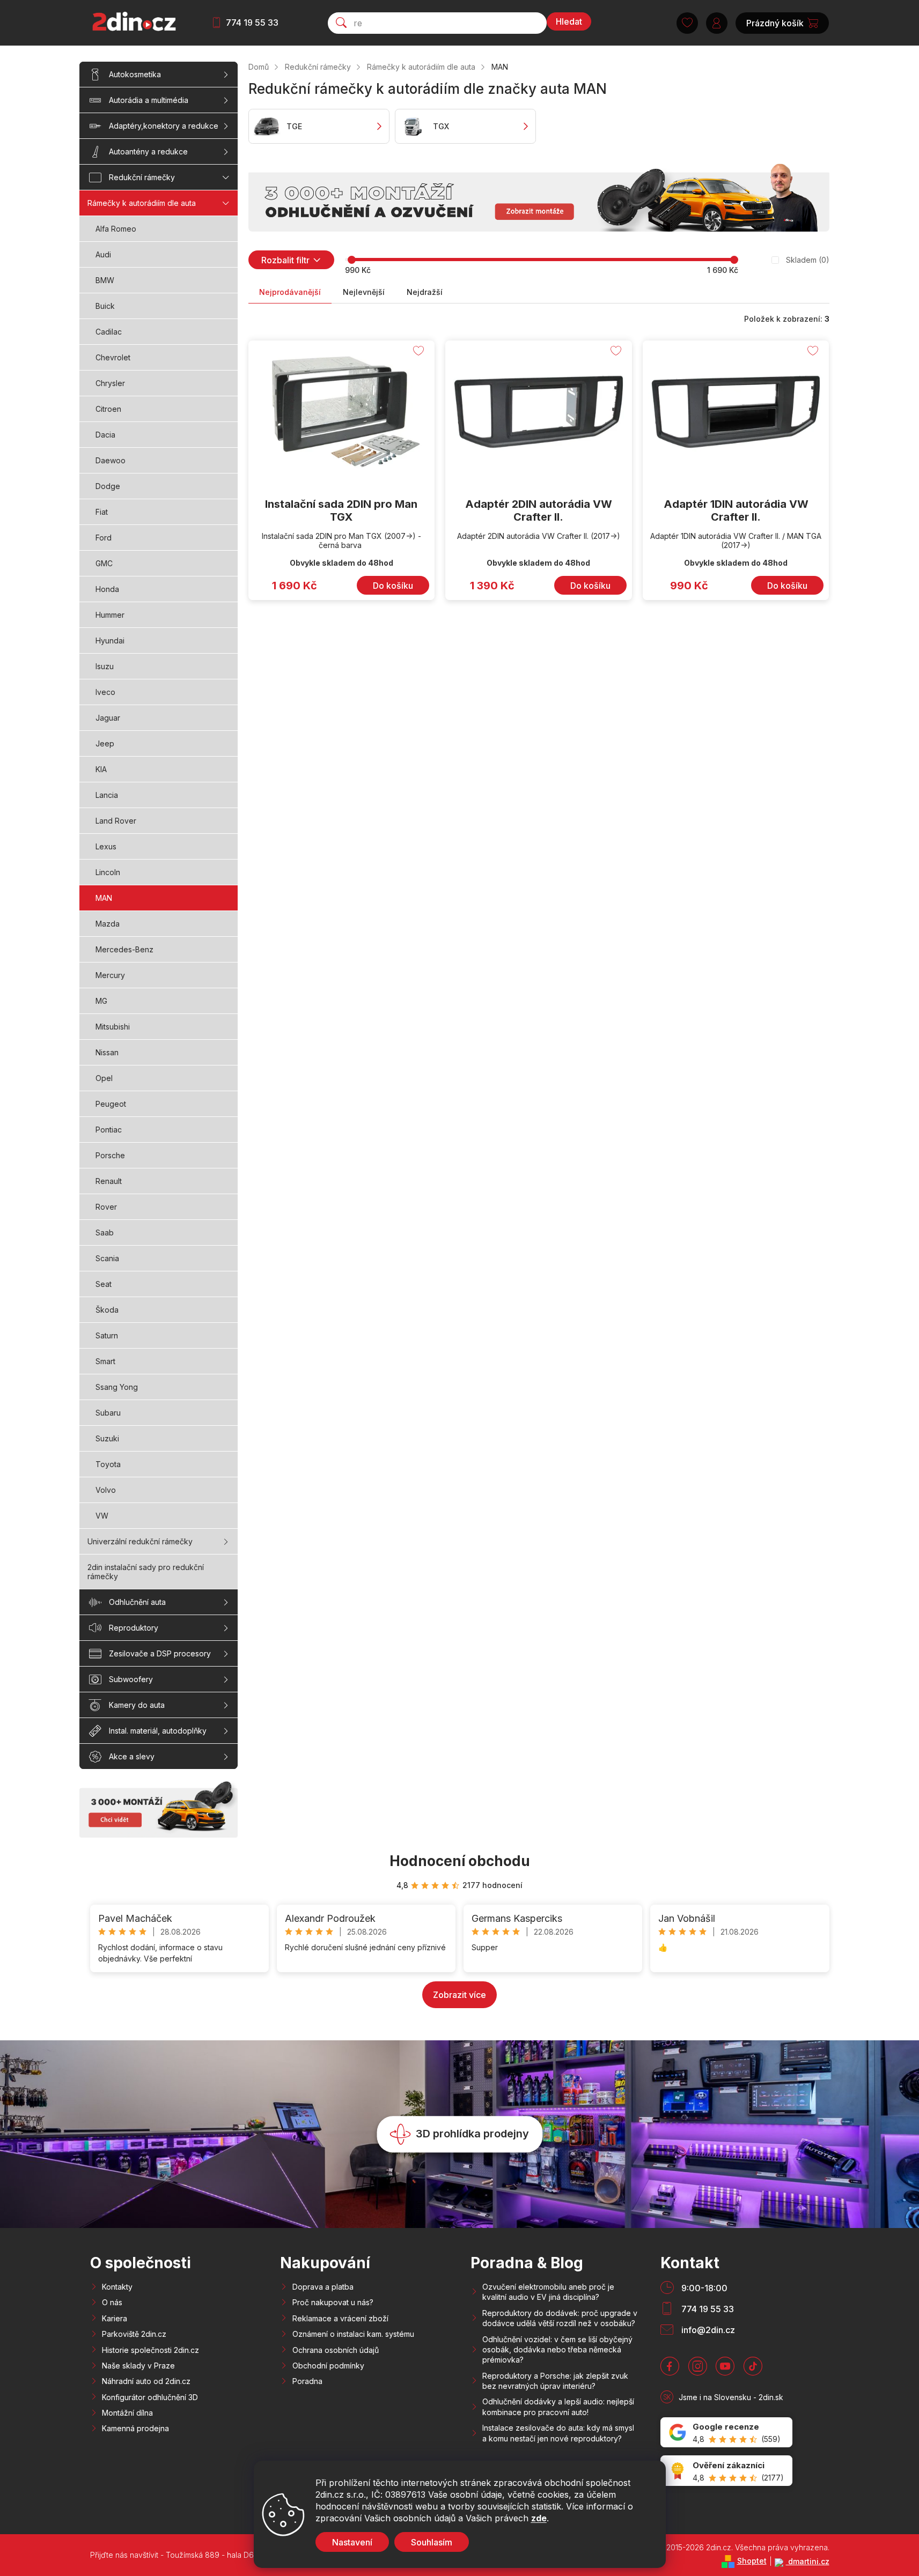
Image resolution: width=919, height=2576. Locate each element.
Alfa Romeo (116, 229)
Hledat (569, 21)
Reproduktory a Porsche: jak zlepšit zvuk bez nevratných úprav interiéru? (555, 2381)
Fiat (102, 512)
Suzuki (107, 1438)
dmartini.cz (808, 2561)
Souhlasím (432, 2542)
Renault (109, 1181)
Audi (103, 254)
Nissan (107, 1052)
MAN (104, 898)
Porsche (110, 1155)
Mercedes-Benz (124, 949)
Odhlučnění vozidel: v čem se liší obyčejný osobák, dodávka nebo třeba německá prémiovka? (557, 2350)
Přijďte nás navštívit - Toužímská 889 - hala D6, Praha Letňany (200, 2555)
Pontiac (109, 1130)
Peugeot (111, 1104)
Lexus (106, 846)
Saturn (107, 1335)
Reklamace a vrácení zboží (340, 2318)
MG (101, 1001)
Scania (107, 1258)
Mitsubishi (113, 1027)
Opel (104, 1078)
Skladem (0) (808, 260)
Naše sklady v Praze (138, 2366)
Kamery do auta (137, 1705)
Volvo (106, 1490)
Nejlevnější (364, 292)
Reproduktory (134, 1628)
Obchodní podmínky (328, 2366)
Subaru (108, 1413)
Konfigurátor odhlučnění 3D (150, 2397)
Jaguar (108, 718)
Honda (107, 589)
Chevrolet (113, 357)
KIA (101, 769)
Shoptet (752, 2561)
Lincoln (108, 872)
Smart (105, 1361)
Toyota (108, 1464)
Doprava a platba (323, 2287)
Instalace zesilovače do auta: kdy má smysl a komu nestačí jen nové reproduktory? (558, 2433)
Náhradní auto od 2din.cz (146, 2381)
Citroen (108, 409)
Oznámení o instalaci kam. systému (353, 2334)
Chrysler (110, 383)
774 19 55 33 (252, 23)
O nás (112, 2302)
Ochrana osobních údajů (336, 2350)
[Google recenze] (726, 2433)
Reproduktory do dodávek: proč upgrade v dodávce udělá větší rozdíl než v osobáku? (560, 2318)
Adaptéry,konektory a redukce (164, 126)
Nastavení (352, 2542)
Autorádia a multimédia (149, 100)
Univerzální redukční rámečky (140, 1541)
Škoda (107, 1310)
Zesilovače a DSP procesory (160, 1653)
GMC (104, 563)
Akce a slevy (132, 1756)
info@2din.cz (708, 2330)
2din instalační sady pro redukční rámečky (146, 1572)
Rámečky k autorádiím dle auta (142, 203)
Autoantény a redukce (148, 151)
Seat (104, 1284)
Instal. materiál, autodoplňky (158, 1731)
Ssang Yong (117, 1387)
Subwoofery (131, 1679)
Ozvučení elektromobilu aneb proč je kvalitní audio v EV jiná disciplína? (548, 2292)
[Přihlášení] (717, 23)
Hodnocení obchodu (460, 1861)
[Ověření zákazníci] (726, 2471)
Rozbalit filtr (285, 260)
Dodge (108, 486)
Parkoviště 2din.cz (134, 2334)
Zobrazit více (459, 1995)
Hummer (110, 615)
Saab (105, 1233)
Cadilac (109, 332)
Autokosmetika (135, 74)
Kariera (115, 2318)
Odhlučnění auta (137, 1602)
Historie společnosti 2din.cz (150, 2350)
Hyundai (110, 641)
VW (102, 1516)
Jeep (105, 743)
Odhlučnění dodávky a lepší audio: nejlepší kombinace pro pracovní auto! (558, 2407)
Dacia (105, 435)
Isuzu (105, 666)
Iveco (105, 692)
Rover (106, 1207)
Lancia (107, 795)
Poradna (307, 2381)
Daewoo (111, 460)
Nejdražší (425, 292)
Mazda (108, 924)
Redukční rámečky (142, 177)
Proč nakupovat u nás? (333, 2302)
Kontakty (117, 2287)
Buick (105, 306)
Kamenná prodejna (135, 2428)
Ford (104, 538)
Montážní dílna (127, 2413)
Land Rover (116, 821)
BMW (105, 280)
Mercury (110, 975)
